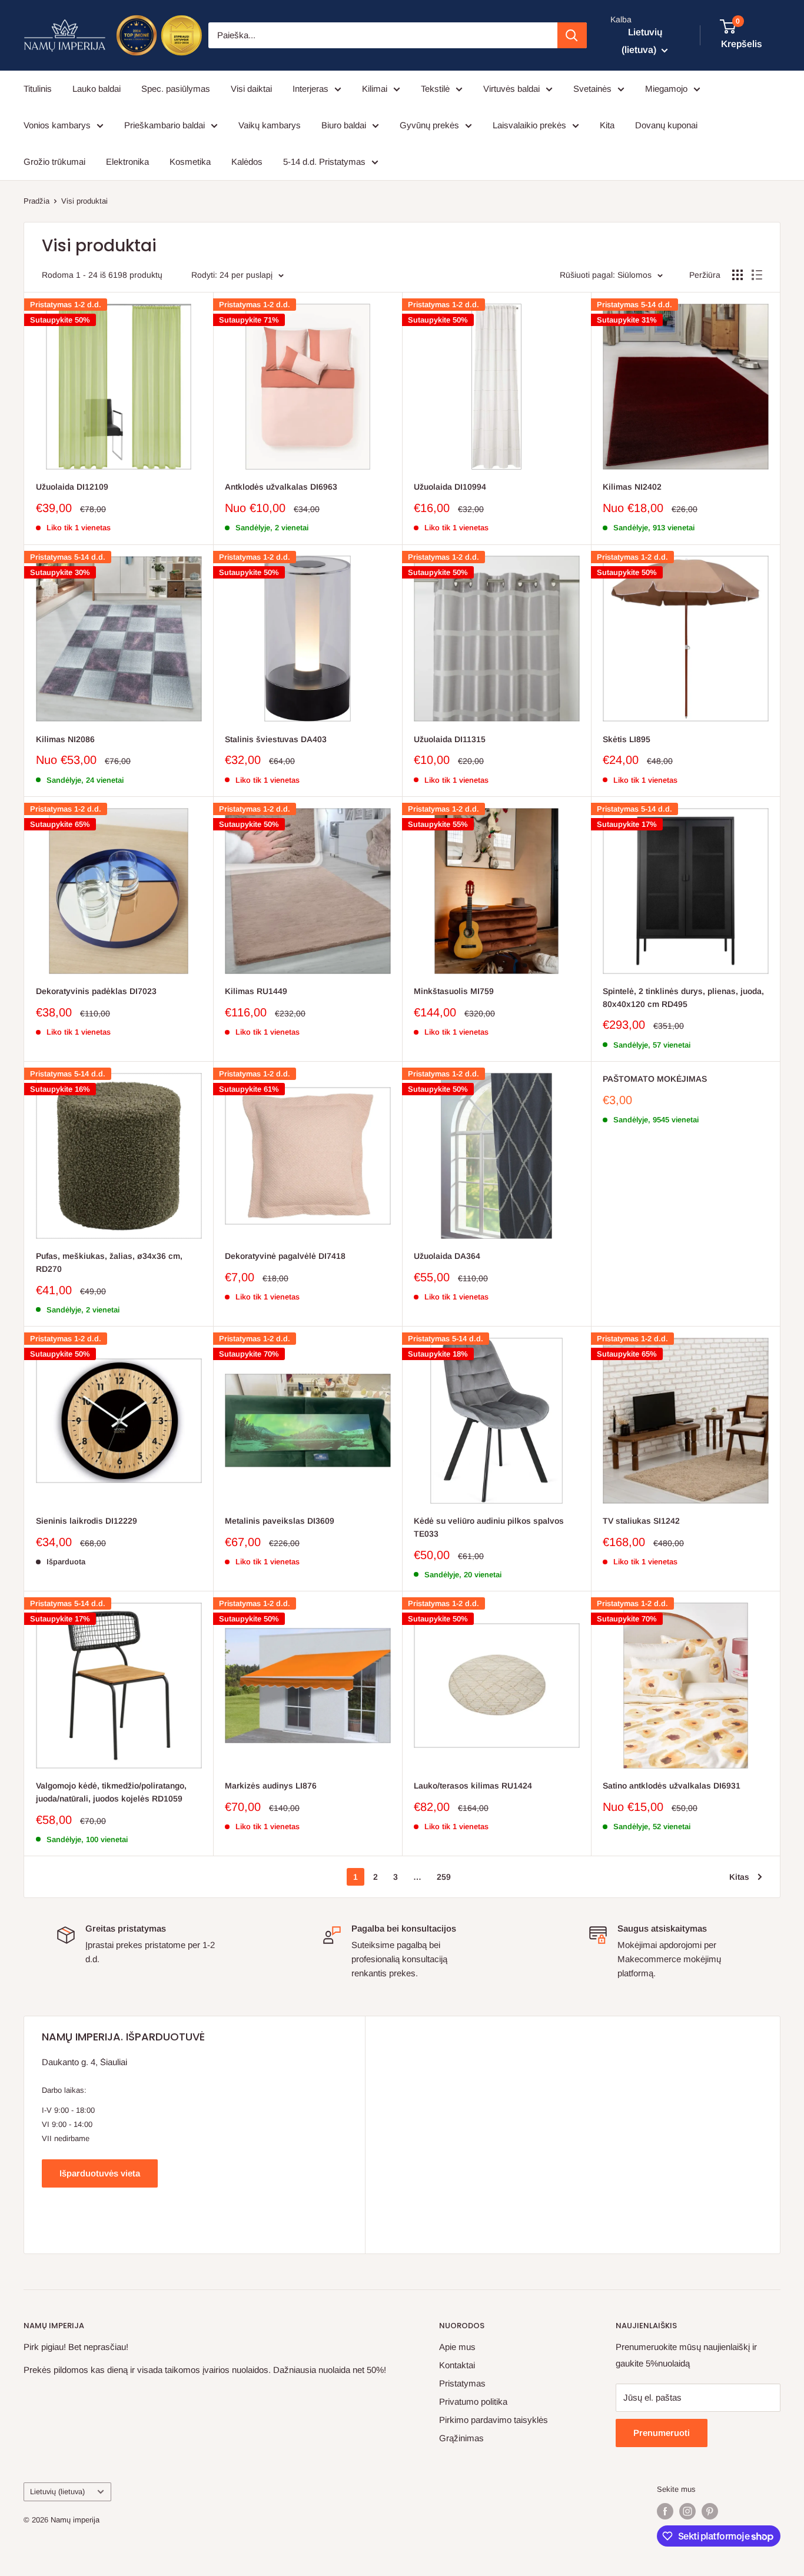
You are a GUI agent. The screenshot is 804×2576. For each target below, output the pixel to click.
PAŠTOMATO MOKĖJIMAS (655, 1079)
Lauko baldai (97, 89)
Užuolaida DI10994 (450, 487)
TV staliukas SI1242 (641, 1521)
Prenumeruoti (662, 2433)
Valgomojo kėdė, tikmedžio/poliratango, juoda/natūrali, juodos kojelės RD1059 (111, 1792)
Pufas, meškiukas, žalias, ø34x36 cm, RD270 (109, 1262)
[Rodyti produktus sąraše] (757, 275)
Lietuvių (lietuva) (57, 2492)
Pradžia (36, 201)
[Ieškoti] (572, 35)
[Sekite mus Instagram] (687, 2511)
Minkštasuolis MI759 (454, 991)
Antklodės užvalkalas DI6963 (281, 487)
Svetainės (592, 89)
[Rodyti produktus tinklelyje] (737, 275)
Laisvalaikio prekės (529, 125)
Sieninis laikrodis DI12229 (87, 1521)
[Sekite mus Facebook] (665, 2511)
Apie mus (457, 2347)
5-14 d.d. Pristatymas (324, 162)
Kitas (739, 1877)
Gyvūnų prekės (429, 125)
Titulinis (38, 89)
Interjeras (310, 89)
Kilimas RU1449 (256, 991)
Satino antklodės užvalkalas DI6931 (672, 1786)
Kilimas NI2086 (65, 739)
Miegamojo (666, 89)
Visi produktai (84, 201)
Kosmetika (190, 162)
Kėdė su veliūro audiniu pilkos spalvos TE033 (489, 1527)
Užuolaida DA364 (447, 1256)
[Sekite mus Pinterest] (710, 2511)
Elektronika (127, 162)
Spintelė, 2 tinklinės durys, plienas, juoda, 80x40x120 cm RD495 (683, 998)
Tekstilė (435, 89)
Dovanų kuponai (666, 125)
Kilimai (375, 89)
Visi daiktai (251, 89)
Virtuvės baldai (511, 89)
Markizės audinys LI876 (271, 1786)
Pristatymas (462, 2383)
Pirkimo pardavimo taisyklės (494, 2420)
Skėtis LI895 (627, 739)
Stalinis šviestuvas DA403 (276, 739)
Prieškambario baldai (165, 125)
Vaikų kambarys (270, 125)
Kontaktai (457, 2365)
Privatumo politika (473, 2402)
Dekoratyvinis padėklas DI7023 (96, 991)
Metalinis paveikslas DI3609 (280, 1521)
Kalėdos (247, 162)
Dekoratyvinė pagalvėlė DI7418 (285, 1256)
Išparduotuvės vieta (100, 2173)
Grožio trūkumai (54, 162)
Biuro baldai (344, 125)
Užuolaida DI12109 (72, 487)
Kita (607, 125)
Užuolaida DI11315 (450, 739)
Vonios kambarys (57, 125)
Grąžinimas (461, 2438)
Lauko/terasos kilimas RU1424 (473, 1786)
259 (444, 1877)
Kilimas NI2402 (632, 487)
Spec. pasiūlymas (176, 89)
